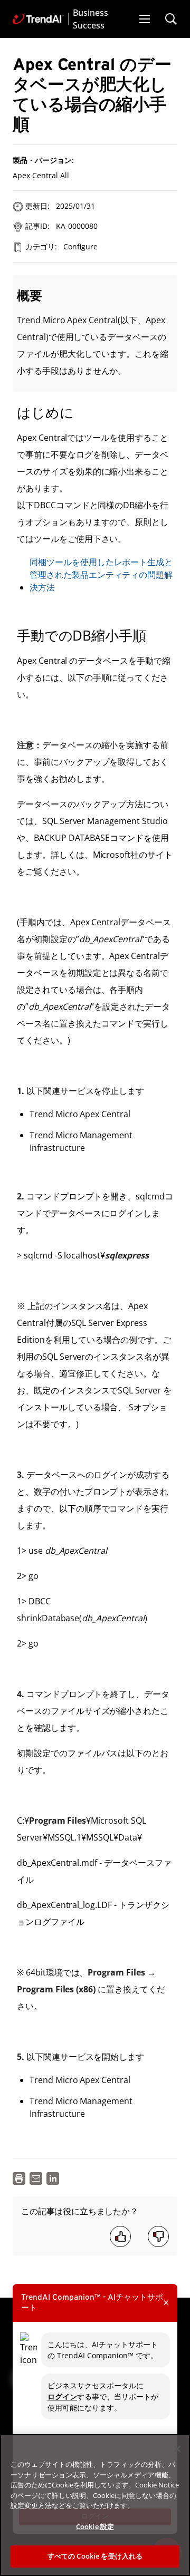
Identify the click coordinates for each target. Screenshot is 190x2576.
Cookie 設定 (95, 2526)
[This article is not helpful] (158, 2236)
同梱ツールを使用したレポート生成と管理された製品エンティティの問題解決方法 (101, 575)
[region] (95, 2505)
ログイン (62, 2396)
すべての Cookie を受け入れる (95, 2556)
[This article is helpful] (120, 2236)
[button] (145, 19)
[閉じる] (177, 2449)
